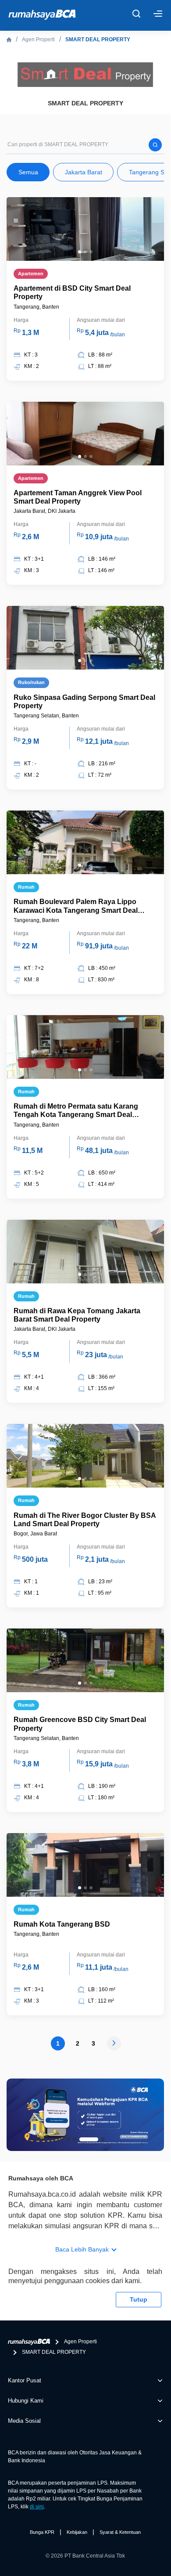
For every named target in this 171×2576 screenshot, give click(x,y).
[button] (80, 252)
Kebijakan (77, 2532)
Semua (28, 172)
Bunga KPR (42, 2532)
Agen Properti (38, 40)
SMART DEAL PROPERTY (98, 40)
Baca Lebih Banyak (82, 2249)
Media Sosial (24, 2421)
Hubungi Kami (26, 2401)
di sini (37, 2507)
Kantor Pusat (25, 2380)
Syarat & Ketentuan (120, 2532)
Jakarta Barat (84, 172)
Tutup (139, 2299)
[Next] (114, 2044)
